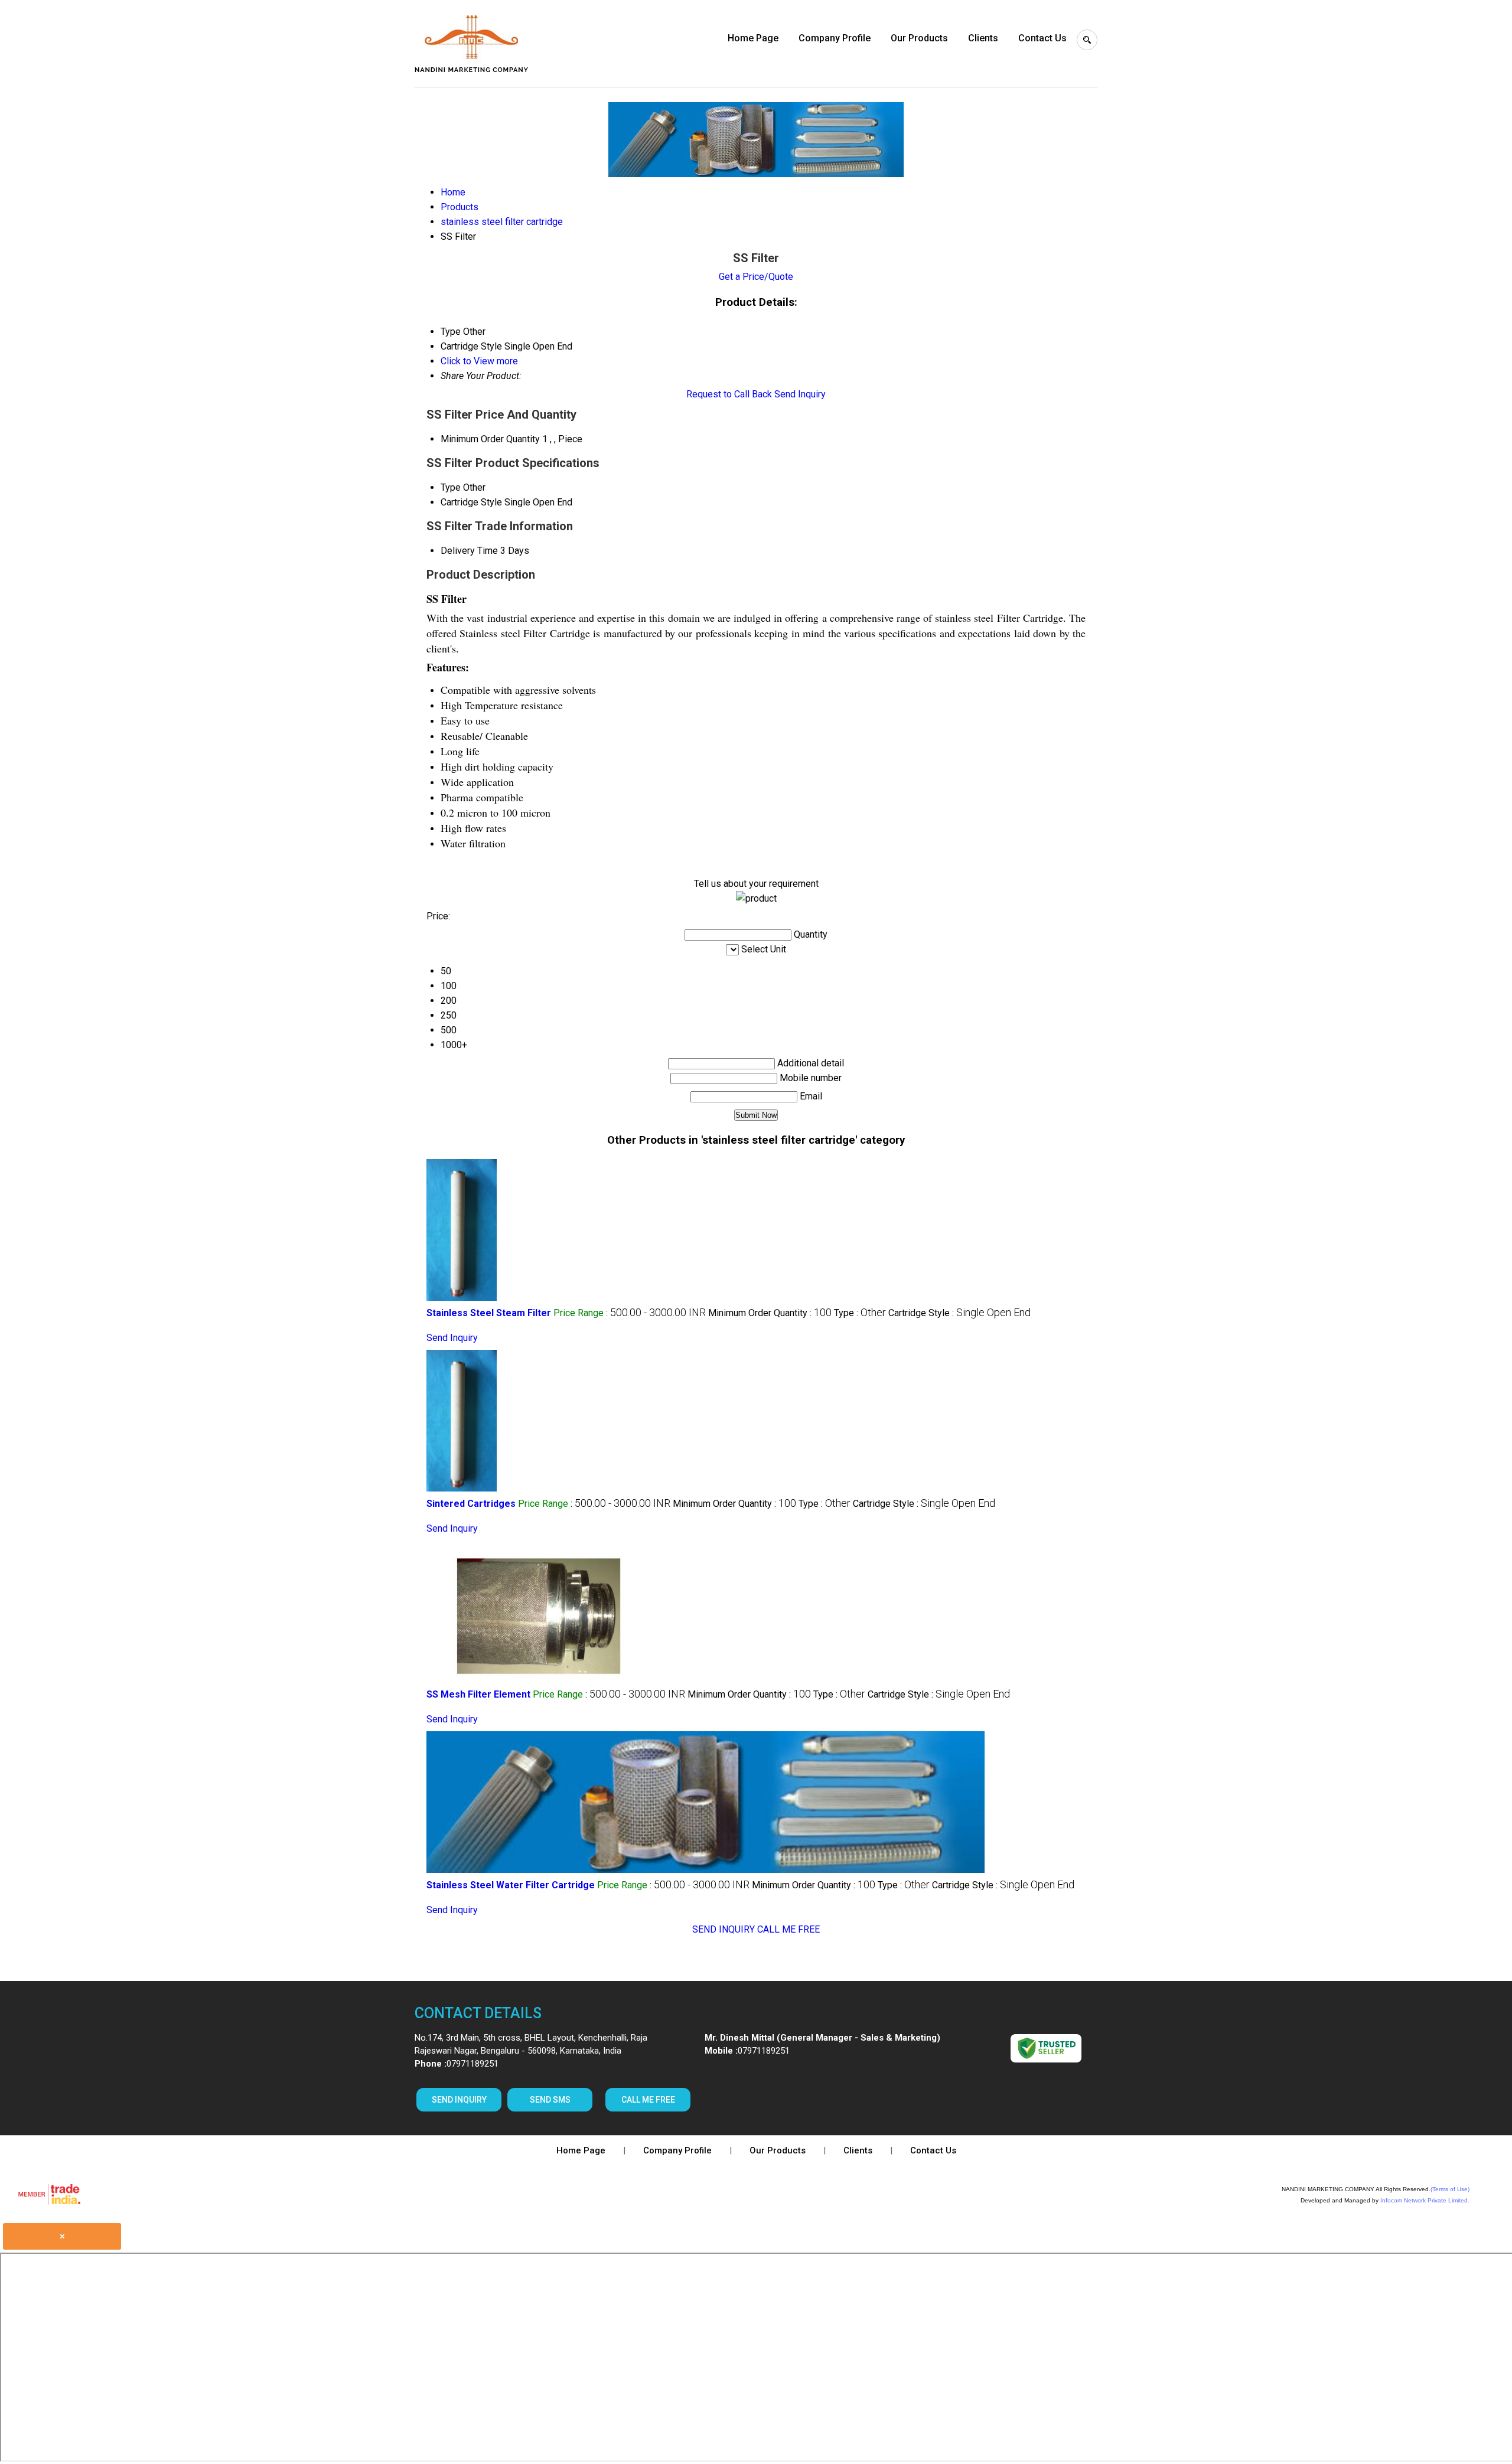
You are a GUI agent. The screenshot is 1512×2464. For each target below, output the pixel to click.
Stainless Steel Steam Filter (489, 1313)
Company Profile (835, 38)
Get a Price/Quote (756, 277)
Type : (860, 1313)
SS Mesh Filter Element (478, 1694)
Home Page (753, 38)
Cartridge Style (471, 502)
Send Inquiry (800, 394)
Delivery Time (469, 551)
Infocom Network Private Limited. (1425, 2200)
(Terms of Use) (1450, 2189)
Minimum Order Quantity (490, 439)
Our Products (919, 38)
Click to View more (479, 361)
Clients (983, 38)
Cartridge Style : (959, 1313)
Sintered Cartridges (471, 1504)
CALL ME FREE (788, 1929)
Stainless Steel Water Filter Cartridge (511, 1885)
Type (451, 487)
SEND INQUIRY (724, 1929)
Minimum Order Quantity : (770, 1313)
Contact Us (1042, 38)
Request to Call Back (729, 394)
